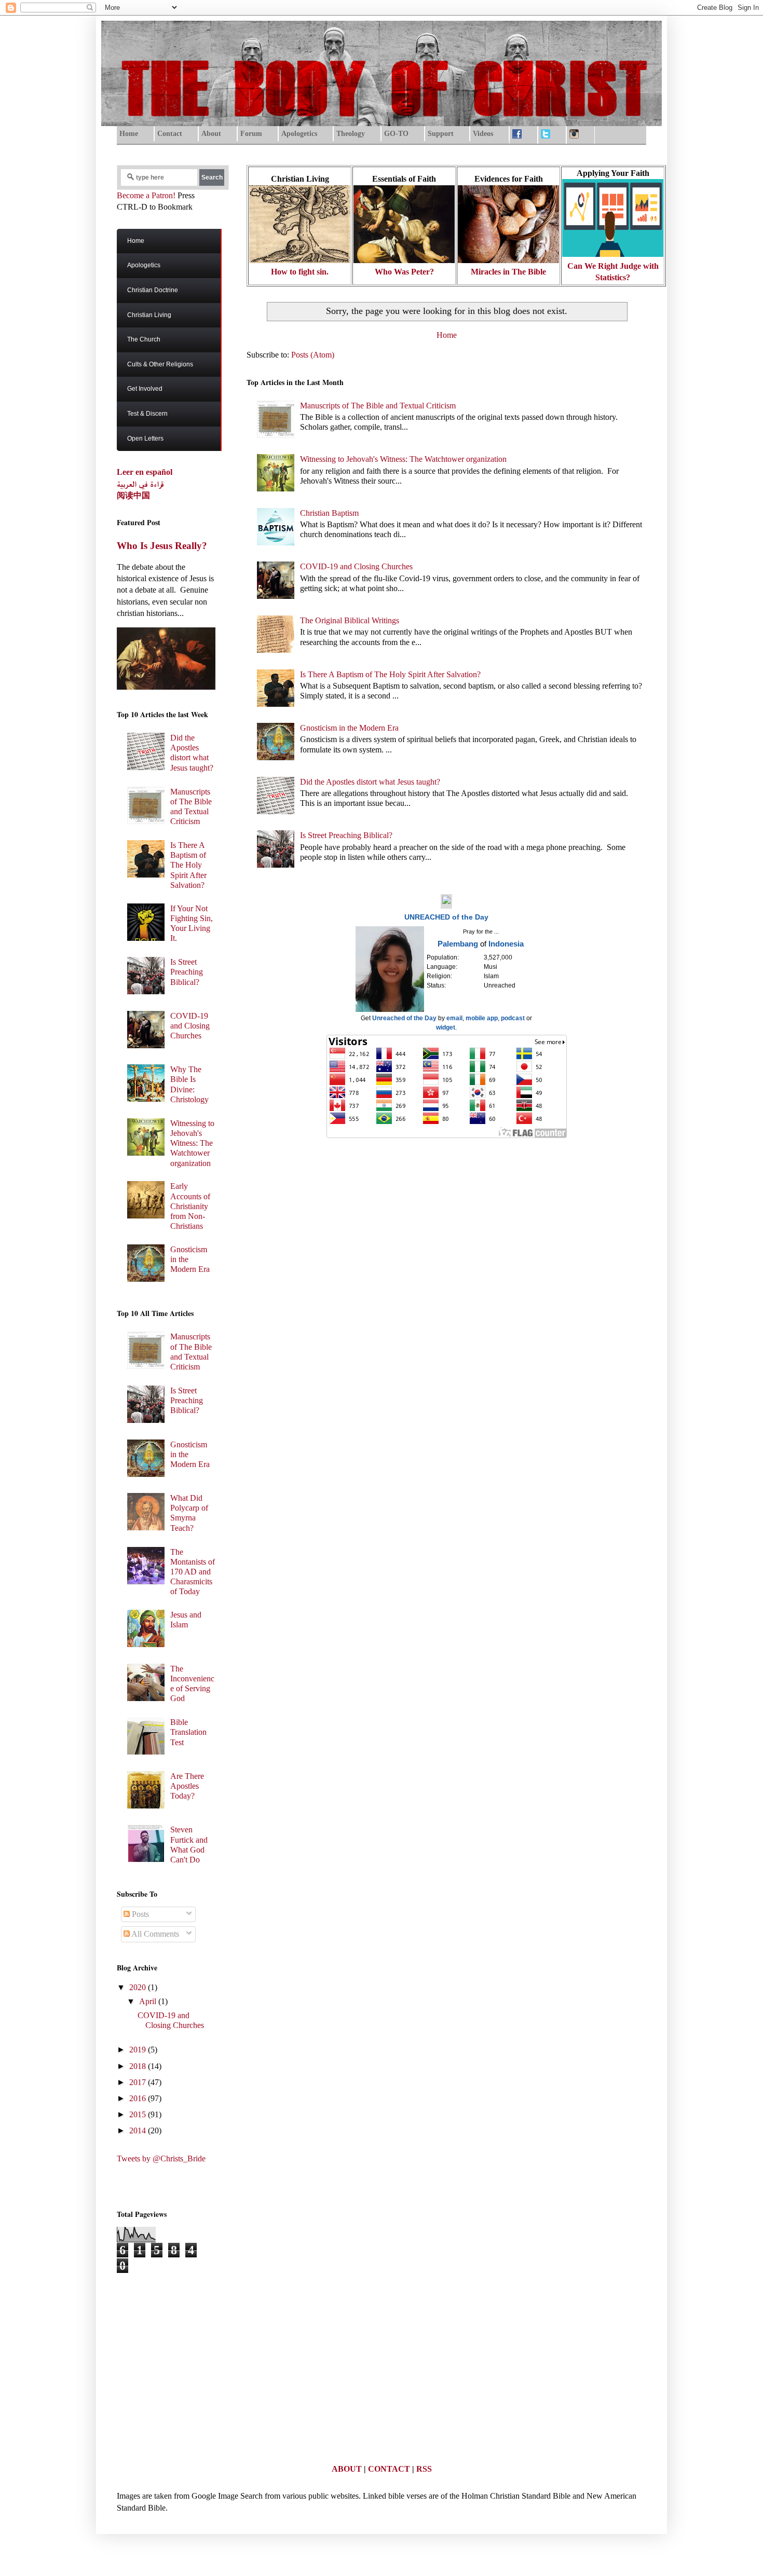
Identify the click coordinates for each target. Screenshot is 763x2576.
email (454, 1018)
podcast (513, 1018)
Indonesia (506, 944)
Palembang (458, 944)
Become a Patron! (146, 195)
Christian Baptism (329, 513)
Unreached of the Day (404, 1018)
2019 (139, 2050)
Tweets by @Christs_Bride (161, 2159)
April (149, 2001)
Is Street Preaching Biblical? (346, 835)
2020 (139, 1987)
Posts (139, 1914)
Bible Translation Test (188, 1732)
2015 (139, 2114)
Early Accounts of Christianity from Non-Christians (190, 1206)
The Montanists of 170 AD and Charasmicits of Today (193, 1572)
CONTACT (389, 2469)
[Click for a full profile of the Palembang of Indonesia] (390, 1010)
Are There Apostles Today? (187, 1786)
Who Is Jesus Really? (162, 546)
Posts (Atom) (313, 355)
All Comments (154, 1934)
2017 (139, 2082)
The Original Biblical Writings (350, 620)
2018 (139, 2066)
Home (447, 335)
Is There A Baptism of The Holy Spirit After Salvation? (390, 674)
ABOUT (347, 2469)
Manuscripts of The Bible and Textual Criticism (378, 406)
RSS (424, 2469)
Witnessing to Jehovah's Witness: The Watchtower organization (403, 459)
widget (446, 1027)
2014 (139, 2130)
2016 (139, 2098)
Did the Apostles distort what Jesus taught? (370, 782)
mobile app (482, 1018)
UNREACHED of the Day (446, 917)
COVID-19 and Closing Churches (356, 566)
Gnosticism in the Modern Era (349, 728)
